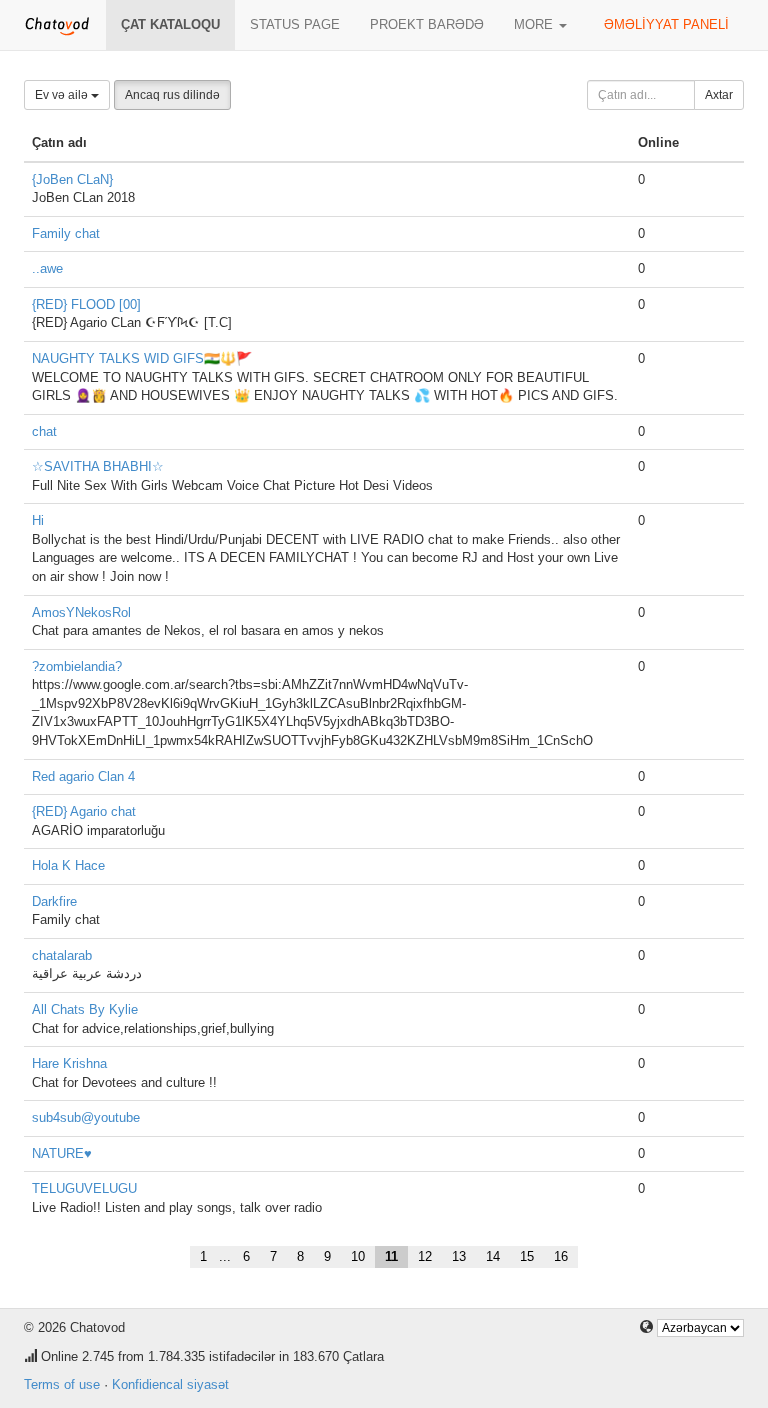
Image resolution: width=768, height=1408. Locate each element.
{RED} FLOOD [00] (86, 304)
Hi (38, 520)
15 (527, 1256)
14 (493, 1256)
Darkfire (54, 901)
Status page (295, 24)
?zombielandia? (77, 666)
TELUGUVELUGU (84, 1188)
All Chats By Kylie (85, 1009)
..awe (47, 268)
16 (561, 1256)
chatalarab (62, 955)
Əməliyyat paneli (666, 24)
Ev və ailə (63, 95)
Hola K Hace (68, 865)
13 (459, 1256)
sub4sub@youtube (86, 1117)
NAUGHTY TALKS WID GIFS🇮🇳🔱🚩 (142, 358)
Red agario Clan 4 (83, 776)
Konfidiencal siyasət (170, 1384)
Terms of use (62, 1384)
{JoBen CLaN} (72, 179)
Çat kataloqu (170, 24)
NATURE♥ (62, 1153)
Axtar (719, 95)
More (535, 24)
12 (425, 1256)
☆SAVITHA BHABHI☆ (98, 466)
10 (358, 1256)
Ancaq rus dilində (172, 95)
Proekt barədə (427, 24)
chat (44, 431)
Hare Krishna (69, 1063)
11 (391, 1256)
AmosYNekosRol (81, 612)
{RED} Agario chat (84, 811)
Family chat (66, 233)
